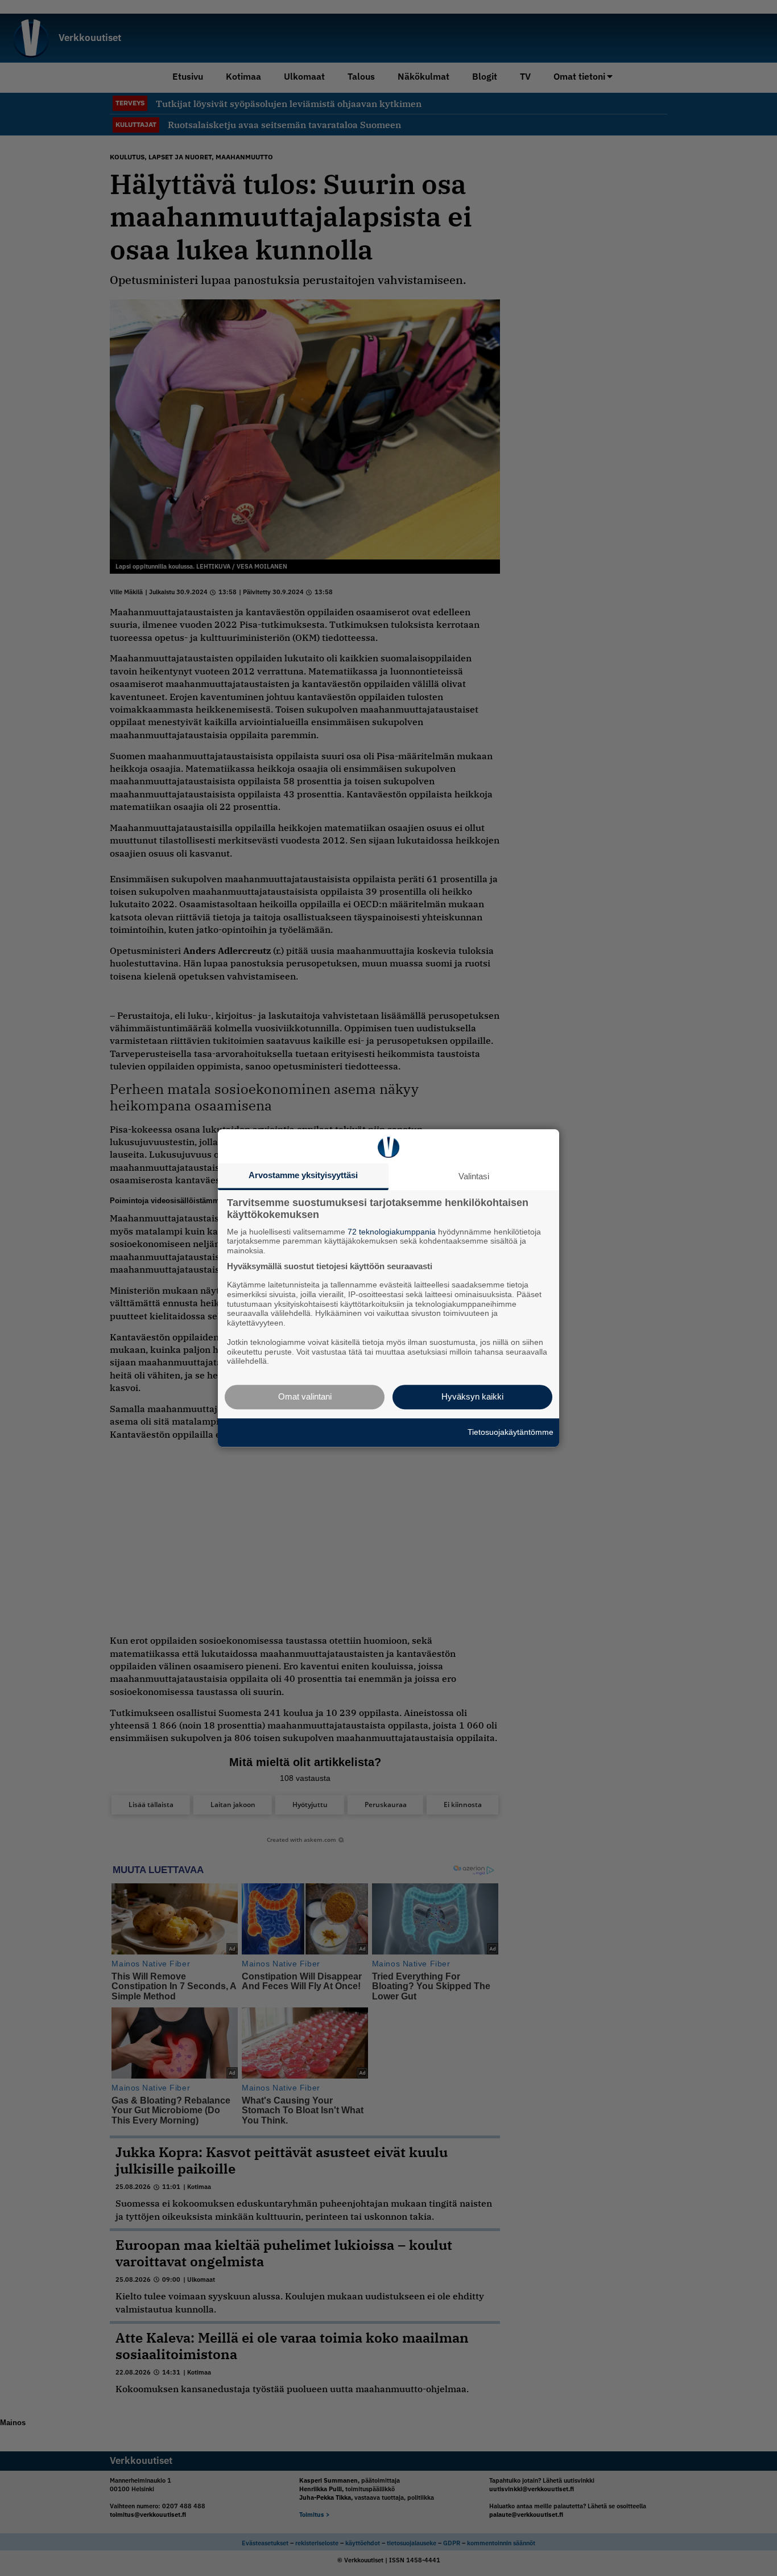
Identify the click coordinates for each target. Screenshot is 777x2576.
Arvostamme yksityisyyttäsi (303, 1175)
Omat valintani (305, 1396)
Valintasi (474, 1176)
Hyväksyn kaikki (472, 1396)
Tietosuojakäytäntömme (511, 1432)
